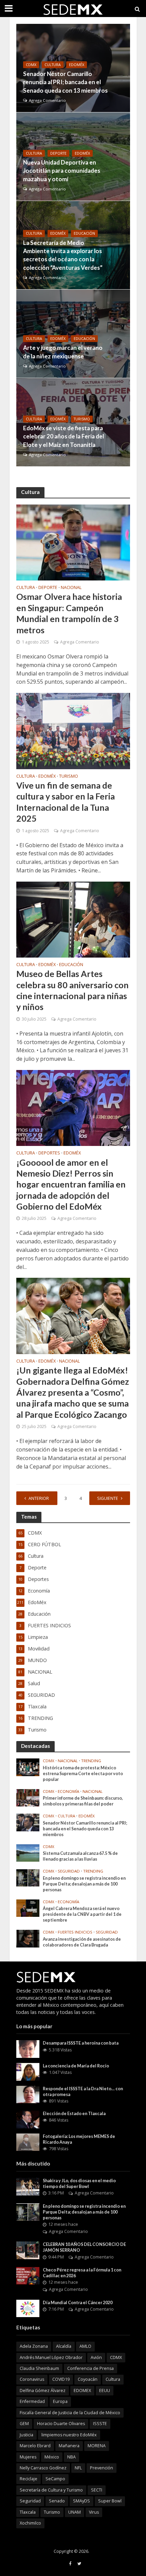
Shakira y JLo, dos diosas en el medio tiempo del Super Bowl (79, 2184)
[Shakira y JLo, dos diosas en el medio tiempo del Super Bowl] (28, 2186)
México (52, 2457)
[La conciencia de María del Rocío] (28, 2071)
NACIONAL (71, 588)
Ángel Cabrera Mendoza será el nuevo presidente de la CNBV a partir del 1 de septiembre (82, 1914)
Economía (68, 1791)
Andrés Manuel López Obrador (51, 2357)
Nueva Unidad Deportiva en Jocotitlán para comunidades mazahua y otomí (62, 170)
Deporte (58, 153)
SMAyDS (81, 2501)
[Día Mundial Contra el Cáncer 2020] (28, 2308)
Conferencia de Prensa (90, 2368)
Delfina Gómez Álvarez (43, 2391)
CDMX (31, 65)
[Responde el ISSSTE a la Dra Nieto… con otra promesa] (28, 2094)
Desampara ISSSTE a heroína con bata (81, 2043)
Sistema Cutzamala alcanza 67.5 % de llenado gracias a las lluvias (80, 1856)
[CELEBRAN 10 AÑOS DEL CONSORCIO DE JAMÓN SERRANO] (28, 2250)
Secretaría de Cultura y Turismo (51, 2490)
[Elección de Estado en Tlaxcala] (28, 2119)
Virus (94, 2512)
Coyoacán (88, 2379)
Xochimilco (30, 2523)
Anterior (39, 1498)
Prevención (102, 2468)
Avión (96, 2357)
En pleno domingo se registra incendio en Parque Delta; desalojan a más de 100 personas (84, 1884)
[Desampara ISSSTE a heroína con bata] (28, 2049)
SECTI (97, 2490)
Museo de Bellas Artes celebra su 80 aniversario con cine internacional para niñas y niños (72, 990)
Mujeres (28, 2457)
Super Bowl (110, 2501)
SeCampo (55, 2479)
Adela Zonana (34, 2346)
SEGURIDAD (69, 1871)
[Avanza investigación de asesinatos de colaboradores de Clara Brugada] (28, 1938)
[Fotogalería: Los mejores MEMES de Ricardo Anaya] (28, 2142)
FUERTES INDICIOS (75, 1932)
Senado (57, 2501)
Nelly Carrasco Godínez (43, 2468)
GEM (24, 2424)
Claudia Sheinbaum (39, 2368)
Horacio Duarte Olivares (61, 2424)
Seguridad (30, 2501)
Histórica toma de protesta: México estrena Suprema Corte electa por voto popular (83, 1774)
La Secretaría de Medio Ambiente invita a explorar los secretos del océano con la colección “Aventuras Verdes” (63, 255)
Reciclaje (29, 2479)
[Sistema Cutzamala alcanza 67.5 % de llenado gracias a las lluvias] (28, 1852)
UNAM (75, 2512)
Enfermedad (32, 2401)
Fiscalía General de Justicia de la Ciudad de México (70, 2413)
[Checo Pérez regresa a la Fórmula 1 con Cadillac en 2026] (28, 2275)
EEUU (105, 2391)
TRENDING (91, 1761)
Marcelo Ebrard (35, 2446)
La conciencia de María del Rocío (76, 2066)
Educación (84, 233)
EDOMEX (82, 2391)
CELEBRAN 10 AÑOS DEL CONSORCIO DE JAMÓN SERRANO (84, 2247)
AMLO (85, 2346)
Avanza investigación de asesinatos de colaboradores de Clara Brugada (82, 1942)
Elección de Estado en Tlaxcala (74, 2114)
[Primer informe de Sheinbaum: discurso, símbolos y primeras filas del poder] (28, 1797)
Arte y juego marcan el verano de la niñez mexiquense (63, 352)
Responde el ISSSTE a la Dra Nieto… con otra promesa (83, 2092)
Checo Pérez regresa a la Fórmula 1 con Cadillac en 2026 (82, 2273)
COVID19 (61, 2379)
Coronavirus (32, 2379)
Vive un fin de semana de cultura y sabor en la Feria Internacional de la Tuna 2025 (66, 802)
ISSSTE (100, 2424)
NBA (71, 2457)
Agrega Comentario (47, 100)
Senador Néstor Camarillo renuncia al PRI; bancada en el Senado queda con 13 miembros (65, 82)
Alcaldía (64, 2346)
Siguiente (108, 1498)
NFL (78, 2468)
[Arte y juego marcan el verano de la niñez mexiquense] (81, 334)
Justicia (26, 2435)
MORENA (97, 2446)
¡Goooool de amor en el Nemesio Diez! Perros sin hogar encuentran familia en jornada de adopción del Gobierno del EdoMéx (71, 1184)
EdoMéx (77, 65)
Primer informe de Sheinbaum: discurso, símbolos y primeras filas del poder (83, 1801)
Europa (60, 2401)
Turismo (82, 419)
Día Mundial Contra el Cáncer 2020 (78, 2303)
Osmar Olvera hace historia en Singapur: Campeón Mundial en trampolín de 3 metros (69, 613)
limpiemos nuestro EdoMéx (69, 2435)
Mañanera (69, 2446)
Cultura (53, 65)
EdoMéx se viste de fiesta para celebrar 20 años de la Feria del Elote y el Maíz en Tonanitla (63, 436)
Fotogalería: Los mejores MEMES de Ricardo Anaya (79, 2139)
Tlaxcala (28, 2512)
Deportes (49, 1153)
